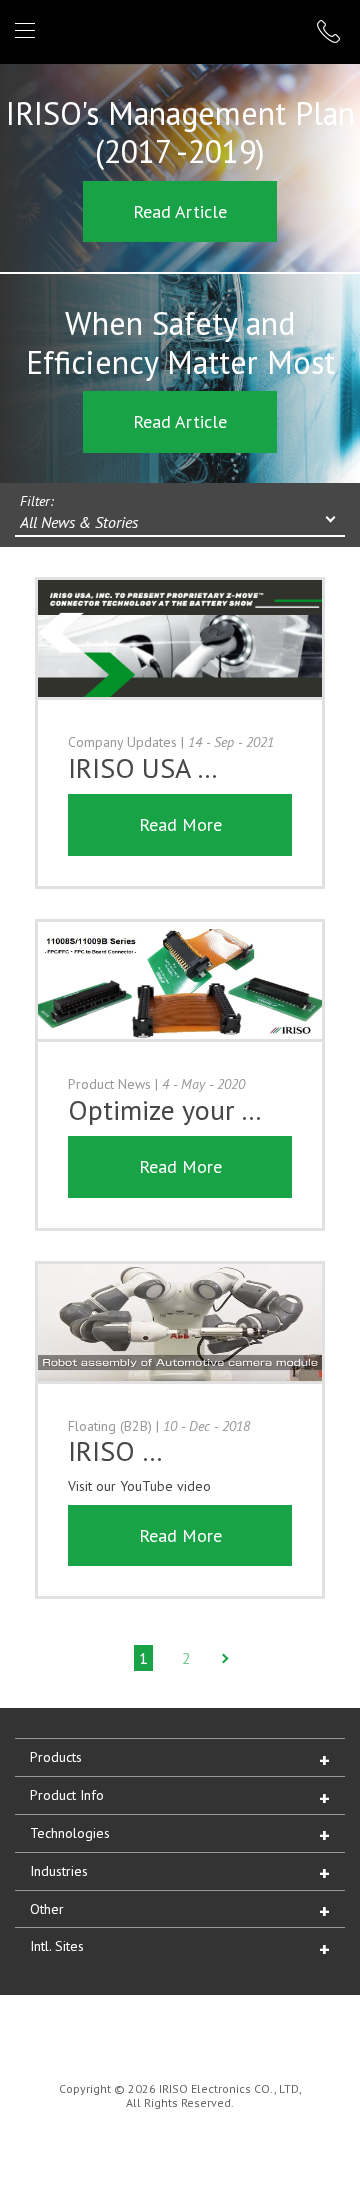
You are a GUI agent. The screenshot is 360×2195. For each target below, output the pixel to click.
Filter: (37, 501)
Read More (180, 824)
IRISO (176, 30)
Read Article (180, 211)
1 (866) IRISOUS (331, 31)
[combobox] (180, 524)
